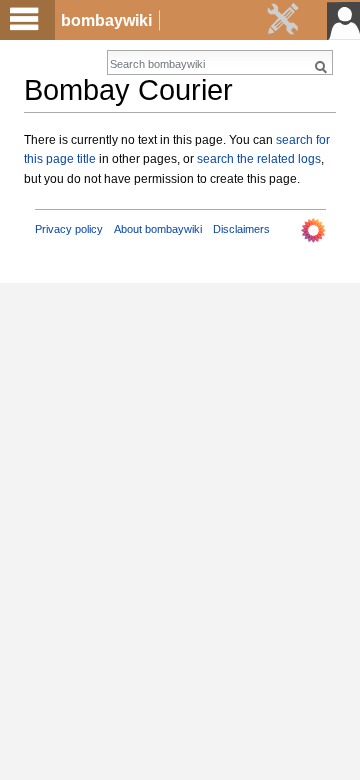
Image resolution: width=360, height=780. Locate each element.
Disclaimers (241, 229)
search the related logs (259, 159)
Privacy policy (69, 229)
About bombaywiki (158, 229)
